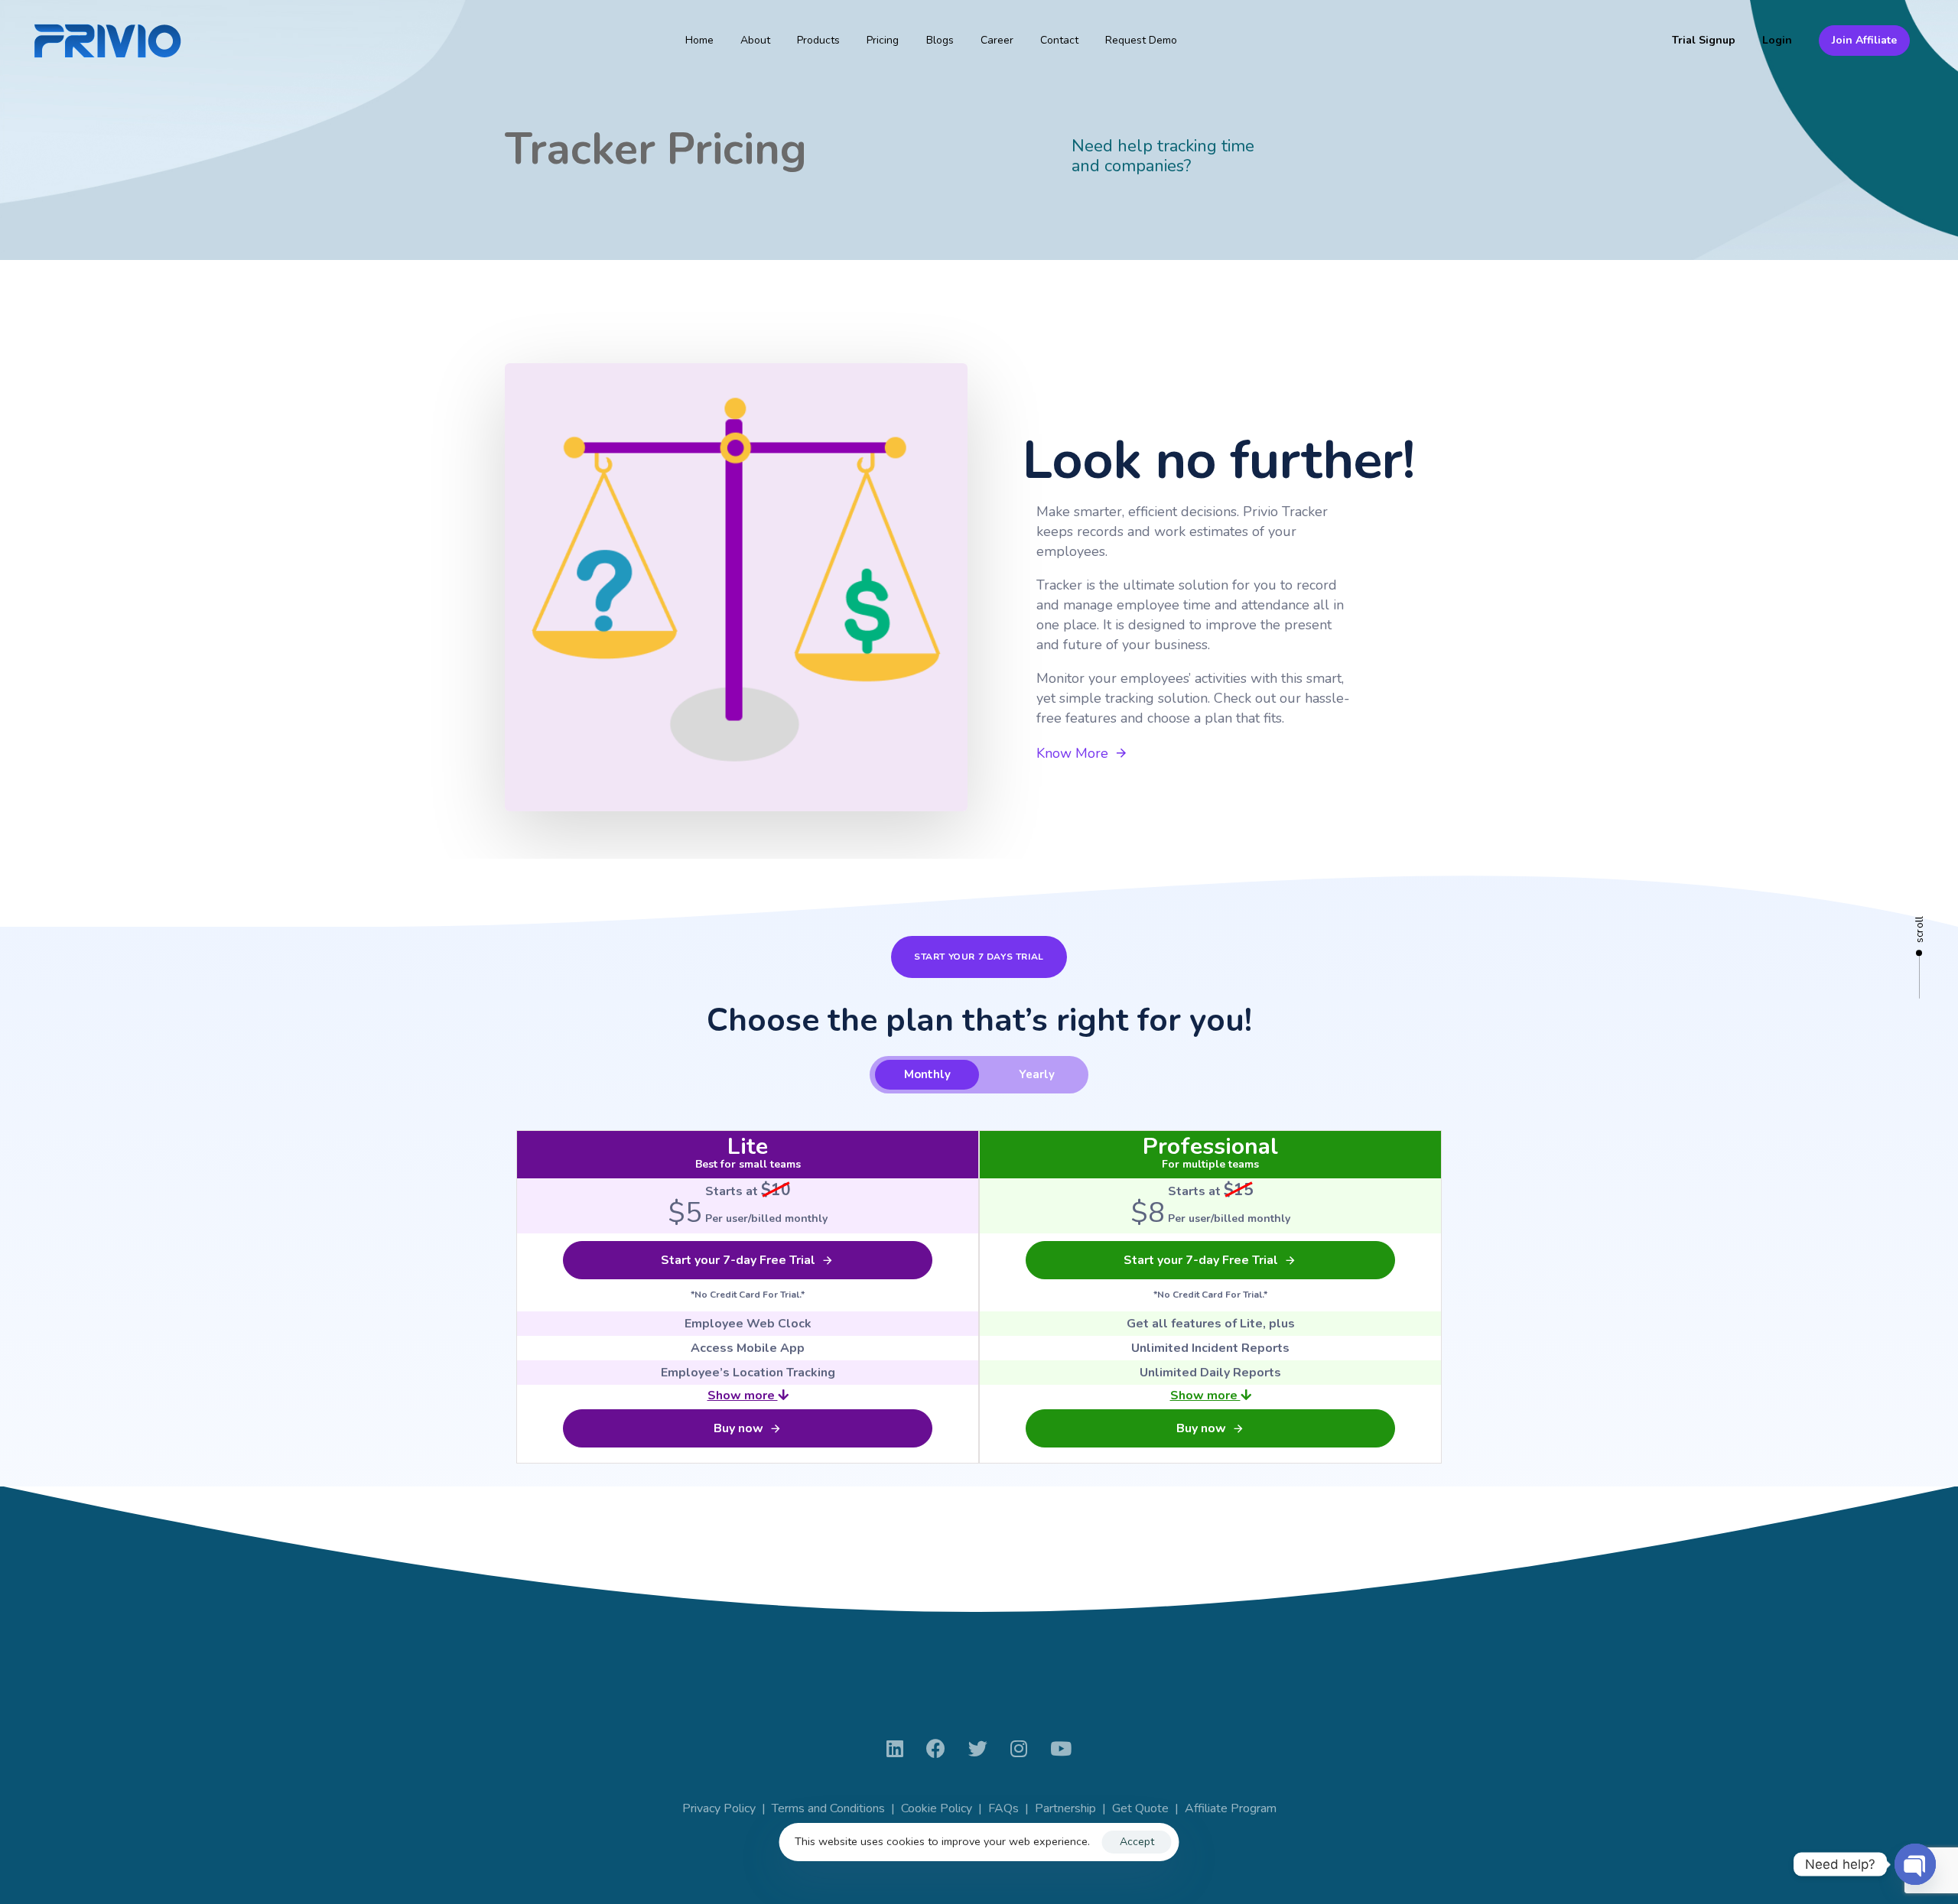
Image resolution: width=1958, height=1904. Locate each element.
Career (997, 40)
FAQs (1003, 1808)
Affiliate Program (1231, 1808)
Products (818, 40)
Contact (1059, 40)
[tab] (927, 1075)
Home (699, 40)
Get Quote (1140, 1808)
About (755, 40)
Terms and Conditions (828, 1808)
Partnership (1065, 1808)
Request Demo (1141, 40)
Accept (1137, 1842)
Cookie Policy (937, 1808)
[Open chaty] (1915, 1864)
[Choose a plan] (736, 587)
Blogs (940, 40)
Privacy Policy (719, 1808)
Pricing (883, 40)
